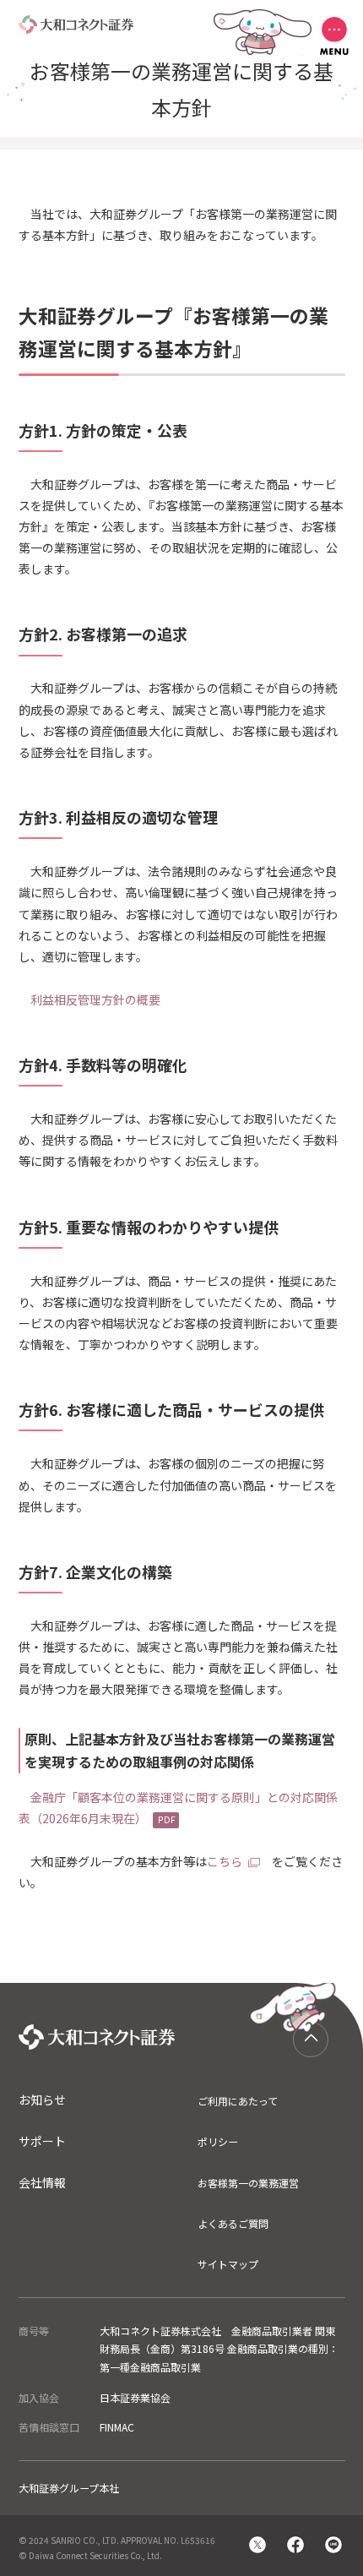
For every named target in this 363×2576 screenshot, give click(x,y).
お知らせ (42, 2099)
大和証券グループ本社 (69, 2488)
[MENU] (334, 35)
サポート (42, 2141)
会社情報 (42, 2182)
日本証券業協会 (135, 2397)
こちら (225, 1861)
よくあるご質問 (233, 2223)
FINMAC (117, 2427)
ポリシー (218, 2141)
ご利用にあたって (238, 2101)
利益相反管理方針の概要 (95, 999)
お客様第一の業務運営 (248, 2183)
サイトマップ (228, 2264)
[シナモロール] (311, 2040)
